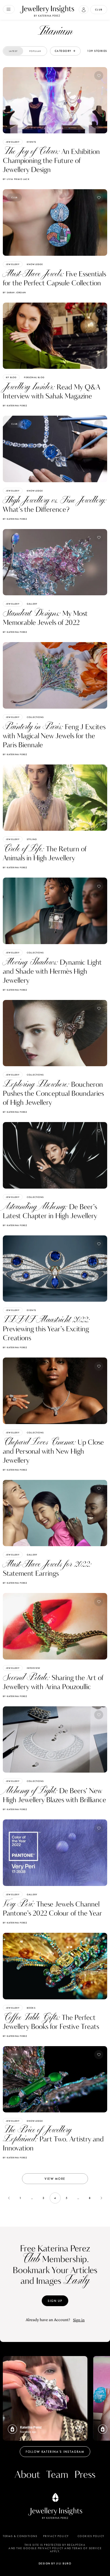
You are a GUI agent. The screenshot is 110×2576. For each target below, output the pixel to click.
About (27, 2475)
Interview (34, 1668)
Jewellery (13, 142)
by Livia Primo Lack (16, 179)
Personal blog (34, 377)
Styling (32, 839)
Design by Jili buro (55, 2563)
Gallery (32, 604)
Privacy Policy (56, 2536)
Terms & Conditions (20, 2536)
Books (31, 2008)
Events (31, 142)
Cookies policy (91, 2536)
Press (85, 2475)
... (32, 2198)
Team (57, 2475)
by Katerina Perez (15, 406)
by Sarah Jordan (14, 292)
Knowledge (35, 264)
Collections (35, 717)
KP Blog (11, 377)
